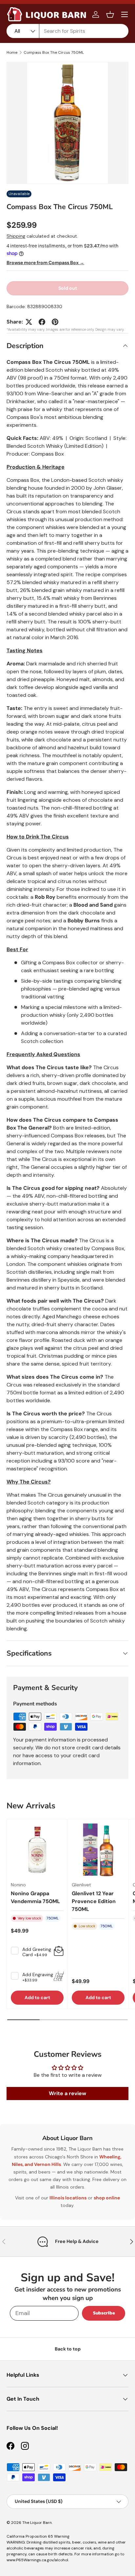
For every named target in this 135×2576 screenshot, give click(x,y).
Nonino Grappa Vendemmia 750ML (35, 1897)
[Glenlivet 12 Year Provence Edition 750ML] (98, 1850)
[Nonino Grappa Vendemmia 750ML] (37, 1850)
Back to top (68, 2349)
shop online (107, 2198)
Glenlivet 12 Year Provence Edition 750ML (94, 1901)
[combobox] (67, 31)
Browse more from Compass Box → (45, 263)
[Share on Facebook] (42, 322)
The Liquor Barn (37, 2523)
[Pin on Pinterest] (55, 322)
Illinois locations (68, 2198)
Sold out (68, 288)
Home (12, 52)
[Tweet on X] (29, 322)
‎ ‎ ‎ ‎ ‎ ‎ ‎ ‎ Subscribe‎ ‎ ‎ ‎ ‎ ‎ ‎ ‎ (104, 2313)
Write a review (67, 2093)
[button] (110, 14)
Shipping (16, 236)
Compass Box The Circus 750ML (54, 52)
